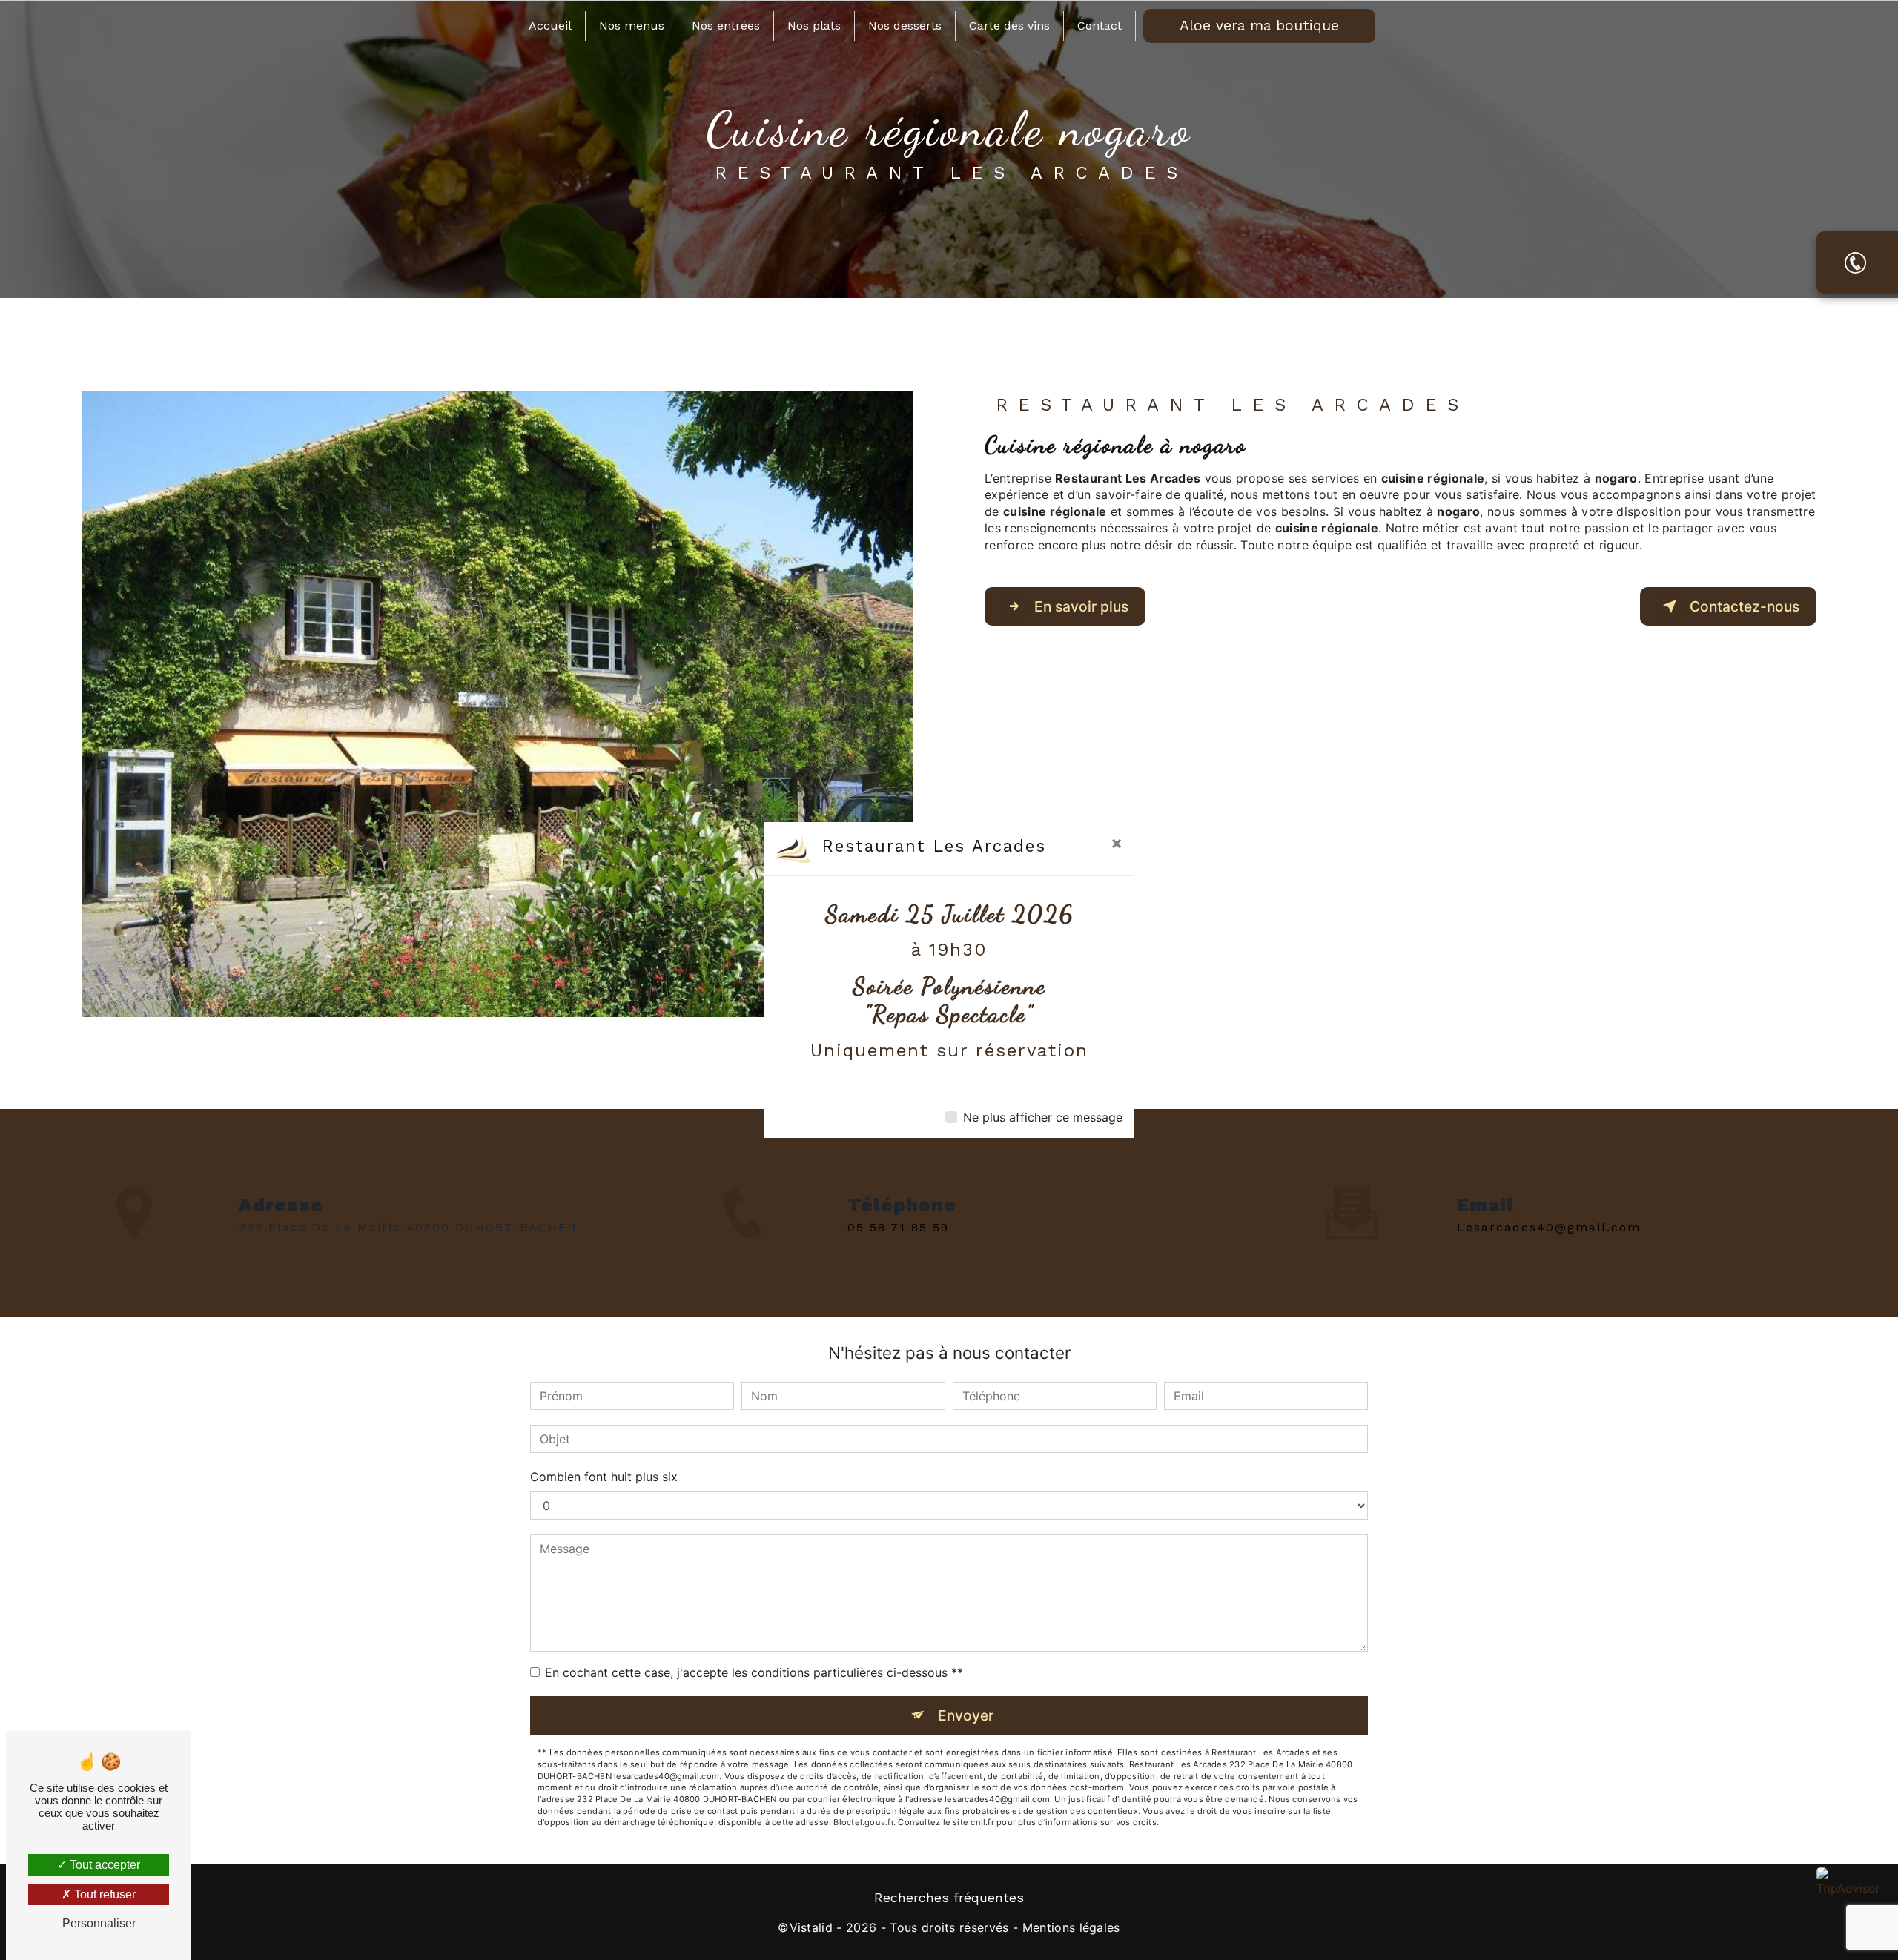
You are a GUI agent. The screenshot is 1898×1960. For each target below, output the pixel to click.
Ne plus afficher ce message (1043, 1117)
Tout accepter (103, 1865)
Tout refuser (103, 1894)
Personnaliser (99, 1923)
